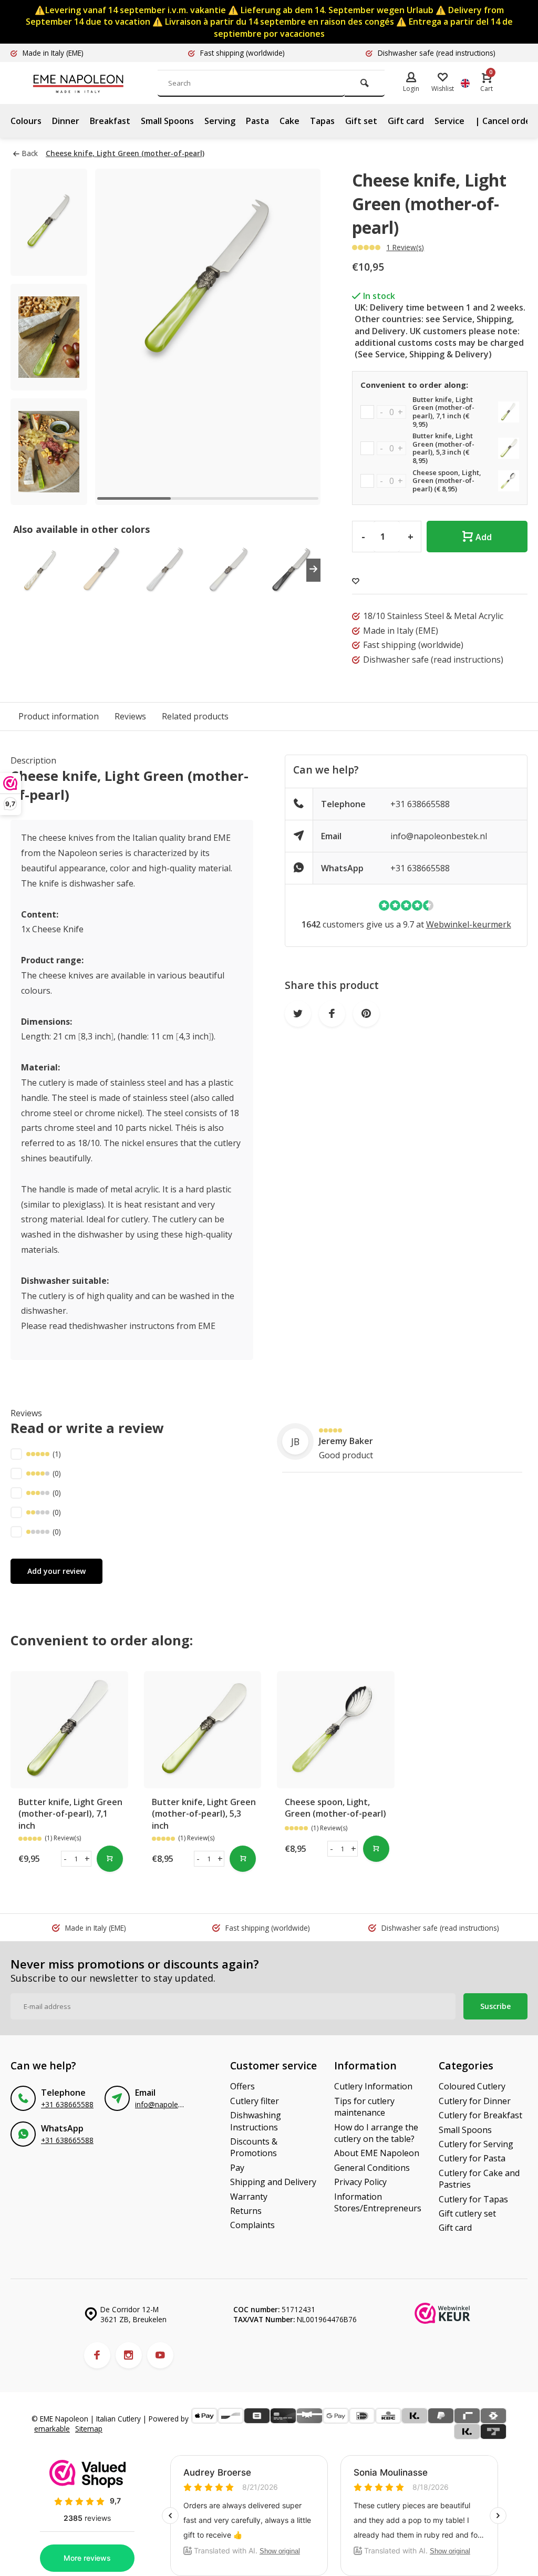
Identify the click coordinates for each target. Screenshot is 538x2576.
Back (30, 153)
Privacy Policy (360, 2182)
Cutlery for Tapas (473, 2199)
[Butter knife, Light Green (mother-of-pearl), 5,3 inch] (203, 1730)
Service (449, 121)
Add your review (56, 1571)
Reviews (130, 716)
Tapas (322, 121)
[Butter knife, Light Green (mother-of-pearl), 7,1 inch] (69, 1730)
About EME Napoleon (377, 2153)
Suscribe (495, 2006)
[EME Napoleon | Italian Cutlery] (95, 83)
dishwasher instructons (128, 1326)
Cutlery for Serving (476, 2144)
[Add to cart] (110, 1859)
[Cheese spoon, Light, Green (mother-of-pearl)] (336, 1730)
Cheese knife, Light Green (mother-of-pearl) (125, 153)
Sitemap (89, 2429)
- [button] (65, 1859)
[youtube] (160, 2355)
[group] (39, 570)
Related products (195, 716)
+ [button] (87, 1859)
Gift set (361, 121)
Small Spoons (167, 121)
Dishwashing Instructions (256, 2121)
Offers (242, 2086)
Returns (246, 2211)
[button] (299, 337)
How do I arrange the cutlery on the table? (376, 2133)
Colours (26, 121)
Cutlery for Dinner (475, 2101)
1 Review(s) (405, 247)
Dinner (66, 121)
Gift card (406, 121)
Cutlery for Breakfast (480, 2115)
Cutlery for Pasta (472, 2158)
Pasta (257, 121)
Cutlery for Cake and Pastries (479, 2179)
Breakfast (110, 121)
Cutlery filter (255, 2101)
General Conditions (372, 2168)
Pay (237, 2168)
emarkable (52, 2429)
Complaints (252, 2225)
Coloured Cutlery (472, 2086)
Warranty (249, 2197)
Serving (220, 121)
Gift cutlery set (467, 2213)
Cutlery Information (373, 2086)
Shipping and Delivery (273, 2182)
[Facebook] (97, 2355)
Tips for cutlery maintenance (364, 2107)
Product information (59, 716)
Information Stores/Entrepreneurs (378, 2202)
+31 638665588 (420, 804)
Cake (289, 121)
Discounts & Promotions (254, 2147)
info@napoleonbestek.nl (439, 836)
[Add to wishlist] (356, 581)
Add (484, 537)
